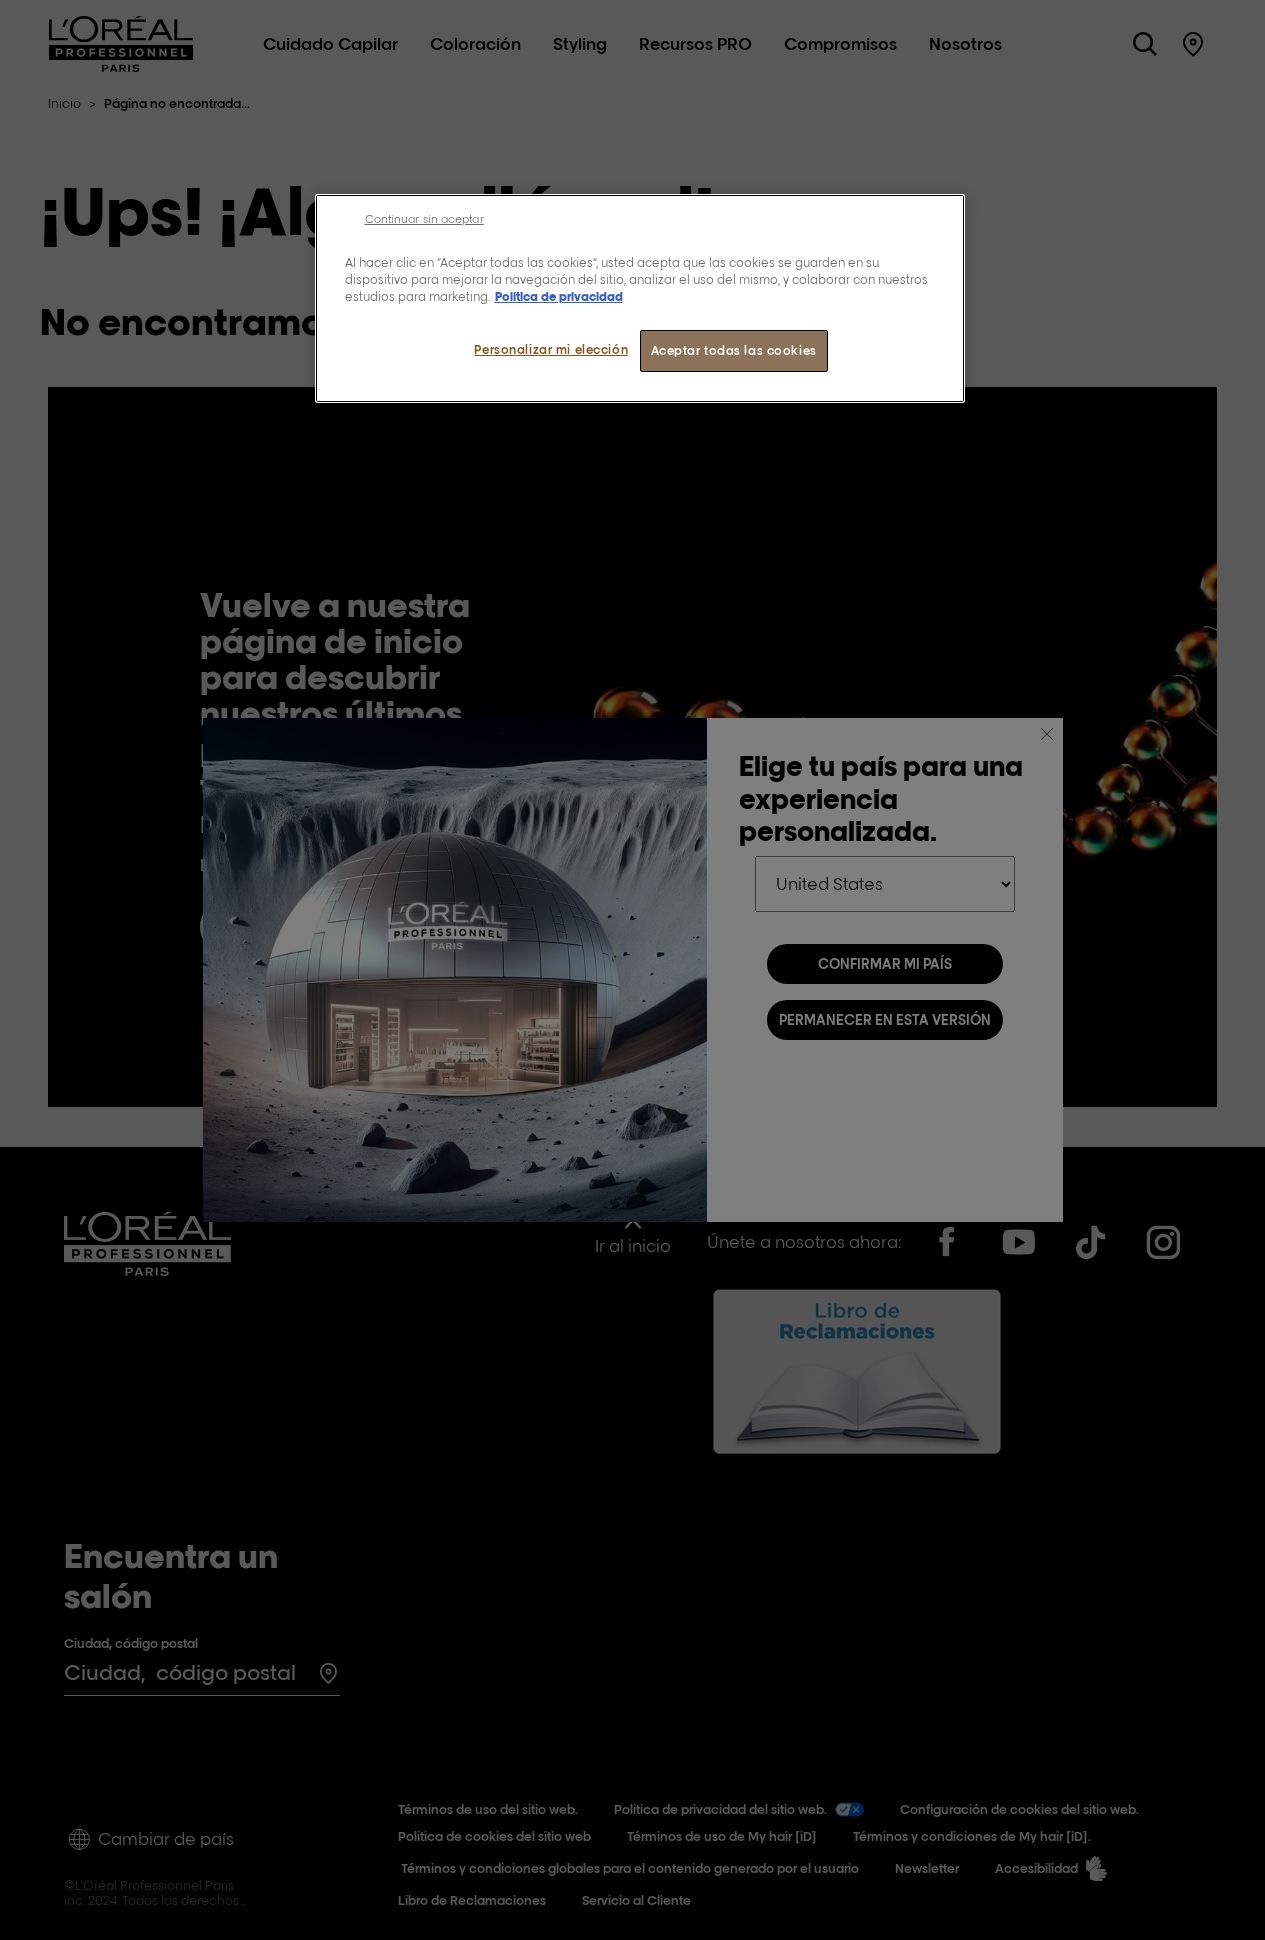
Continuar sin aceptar (424, 219)
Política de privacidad (559, 296)
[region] (640, 298)
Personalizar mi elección (551, 349)
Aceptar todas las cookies (734, 350)
